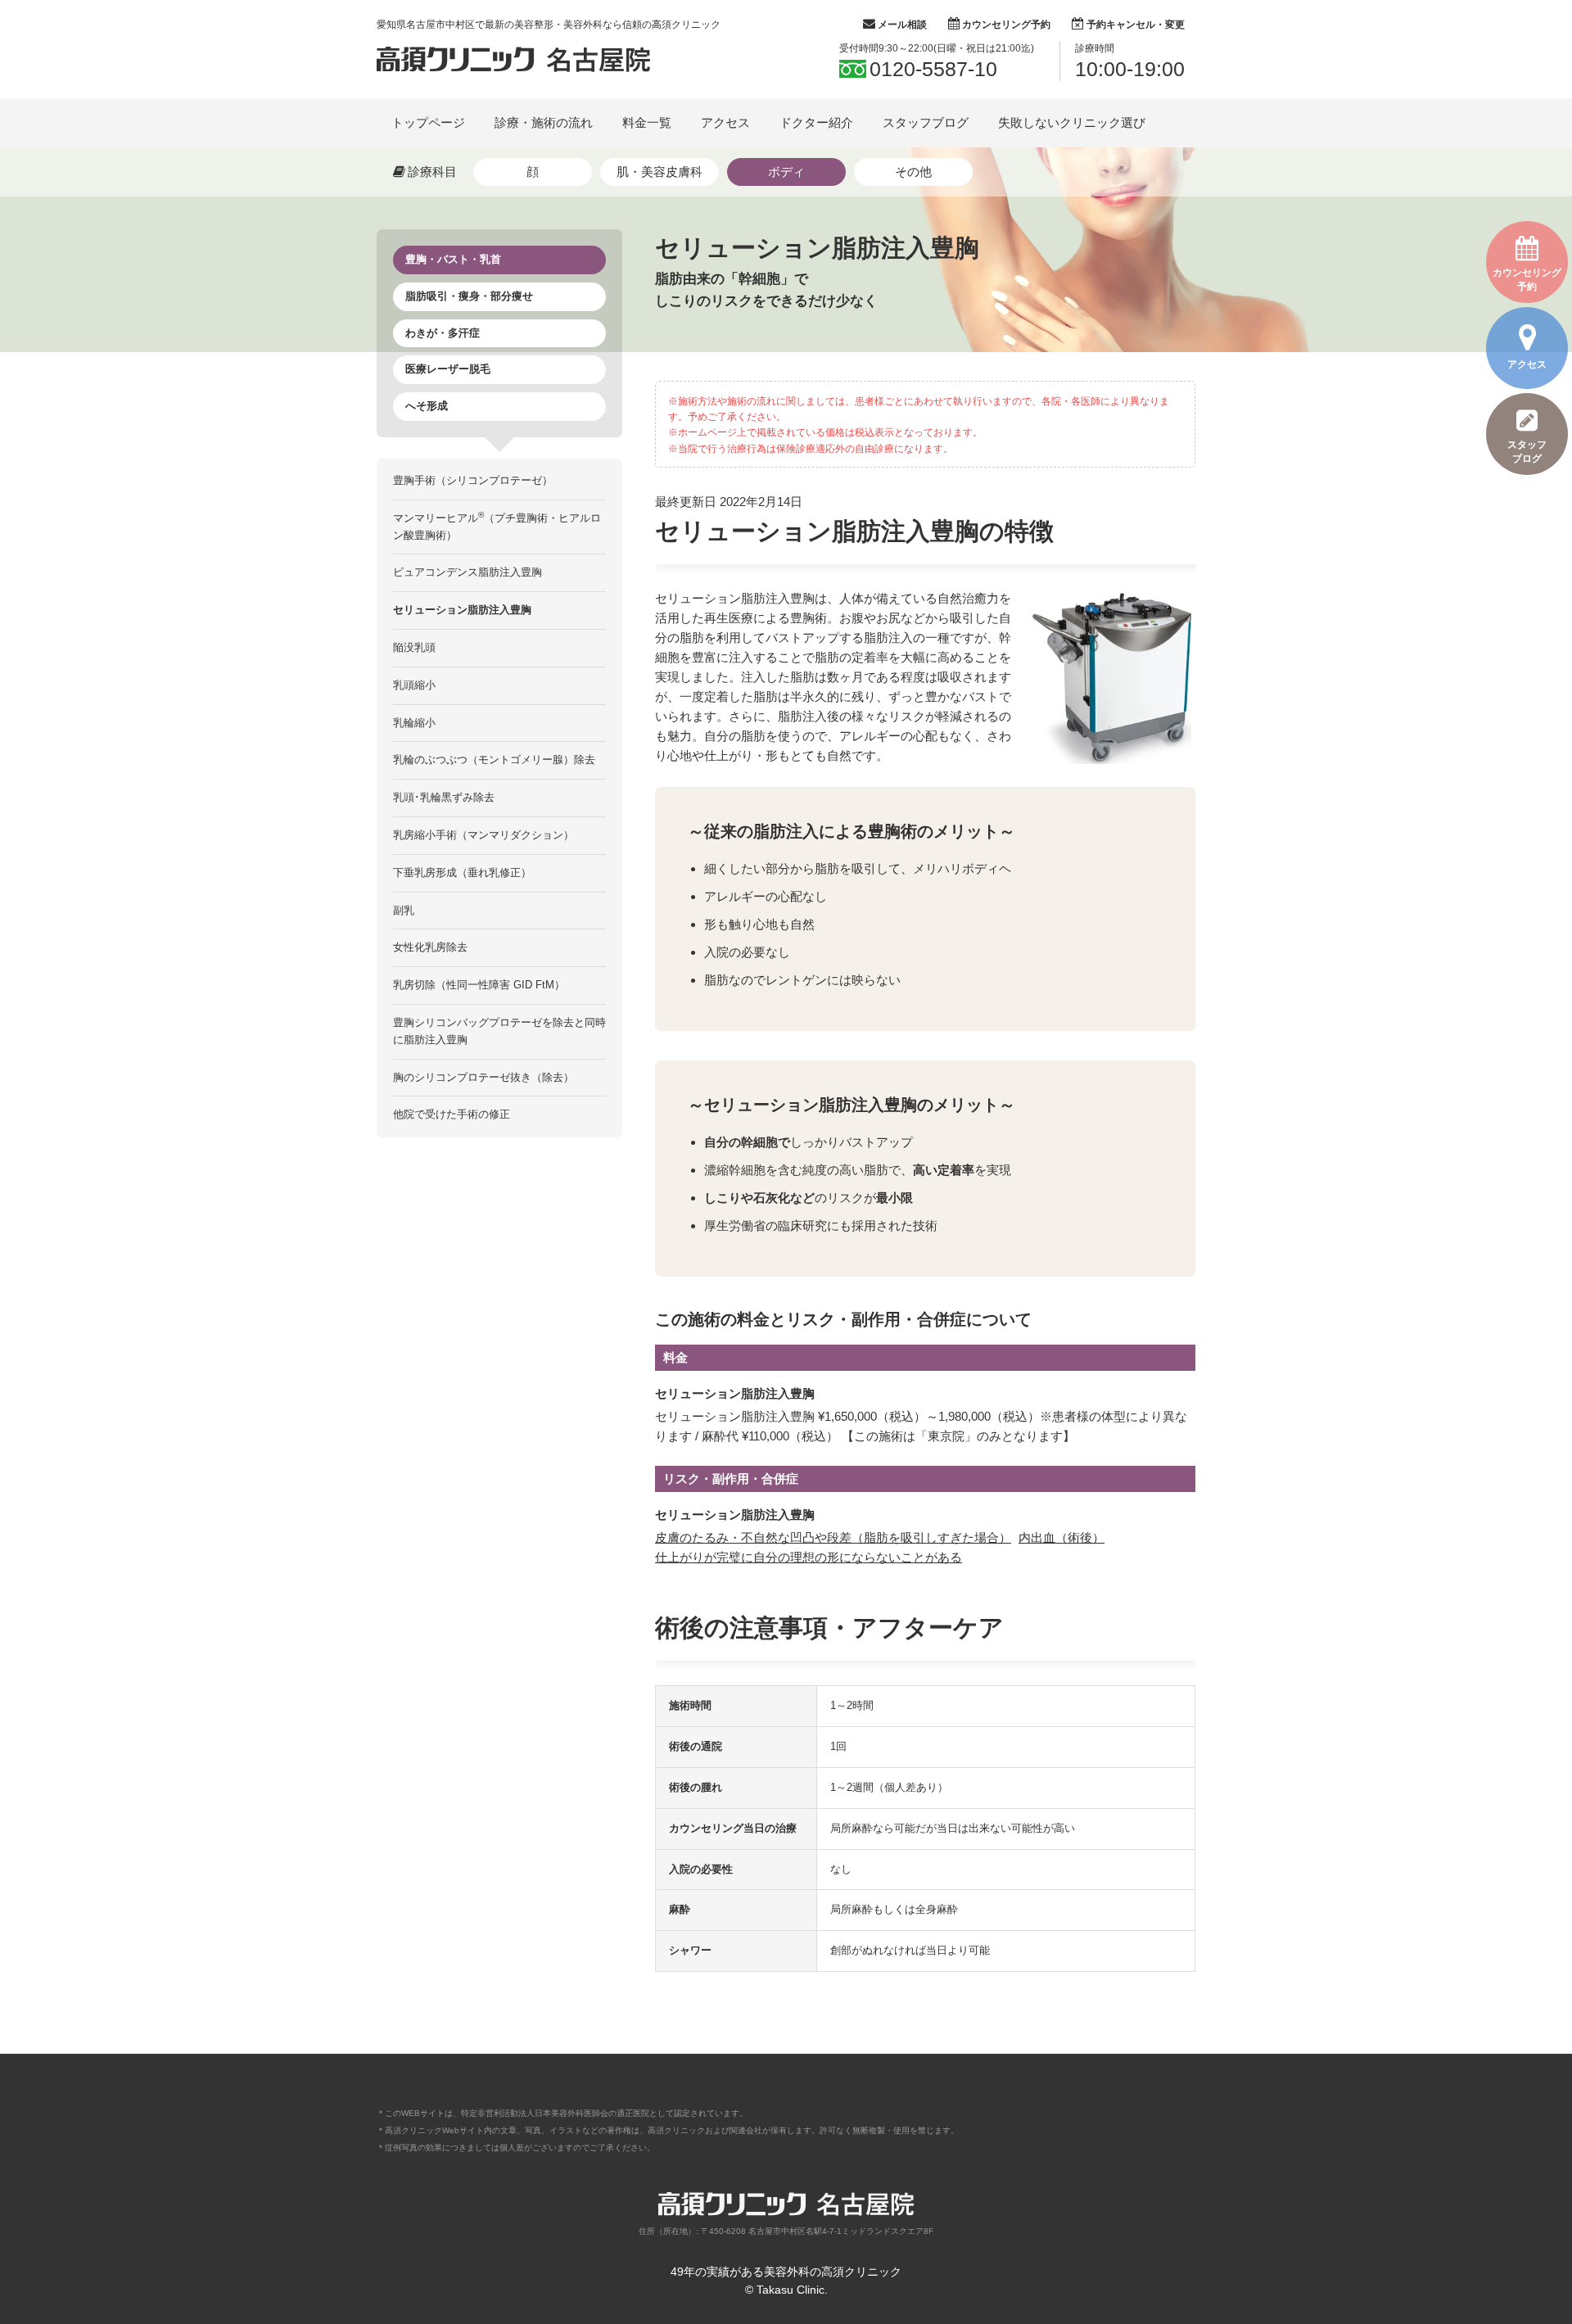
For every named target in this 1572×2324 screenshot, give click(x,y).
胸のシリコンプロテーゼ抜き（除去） (483, 1077)
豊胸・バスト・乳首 (453, 259)
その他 (913, 172)
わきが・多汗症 (443, 333)
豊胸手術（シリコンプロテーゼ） (473, 480)
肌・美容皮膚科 (660, 172)
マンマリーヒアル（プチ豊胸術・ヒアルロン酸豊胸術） (497, 526)
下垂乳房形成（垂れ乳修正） (462, 873)
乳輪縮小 (414, 723)
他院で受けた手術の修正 (452, 1114)
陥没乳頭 (414, 647)
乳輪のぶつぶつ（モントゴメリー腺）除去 (494, 760)
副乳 (404, 910)
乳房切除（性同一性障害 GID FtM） (479, 985)
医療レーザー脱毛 (448, 369)
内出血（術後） (1062, 1537)
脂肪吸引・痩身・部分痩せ (469, 296)
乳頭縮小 (414, 685)
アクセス (1527, 364)
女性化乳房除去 (430, 947)
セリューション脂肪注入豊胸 (462, 610)
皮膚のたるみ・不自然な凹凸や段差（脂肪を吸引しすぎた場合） (833, 1537)
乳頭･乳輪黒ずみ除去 (444, 797)
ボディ (786, 172)
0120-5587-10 (933, 69)
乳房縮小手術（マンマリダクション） (483, 835)
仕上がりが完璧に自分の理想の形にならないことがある (809, 1557)
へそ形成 (427, 406)
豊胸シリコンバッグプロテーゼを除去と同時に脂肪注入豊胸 (499, 1031)
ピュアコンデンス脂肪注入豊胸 (468, 572)
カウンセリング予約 (1527, 280)
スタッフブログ (1527, 452)
